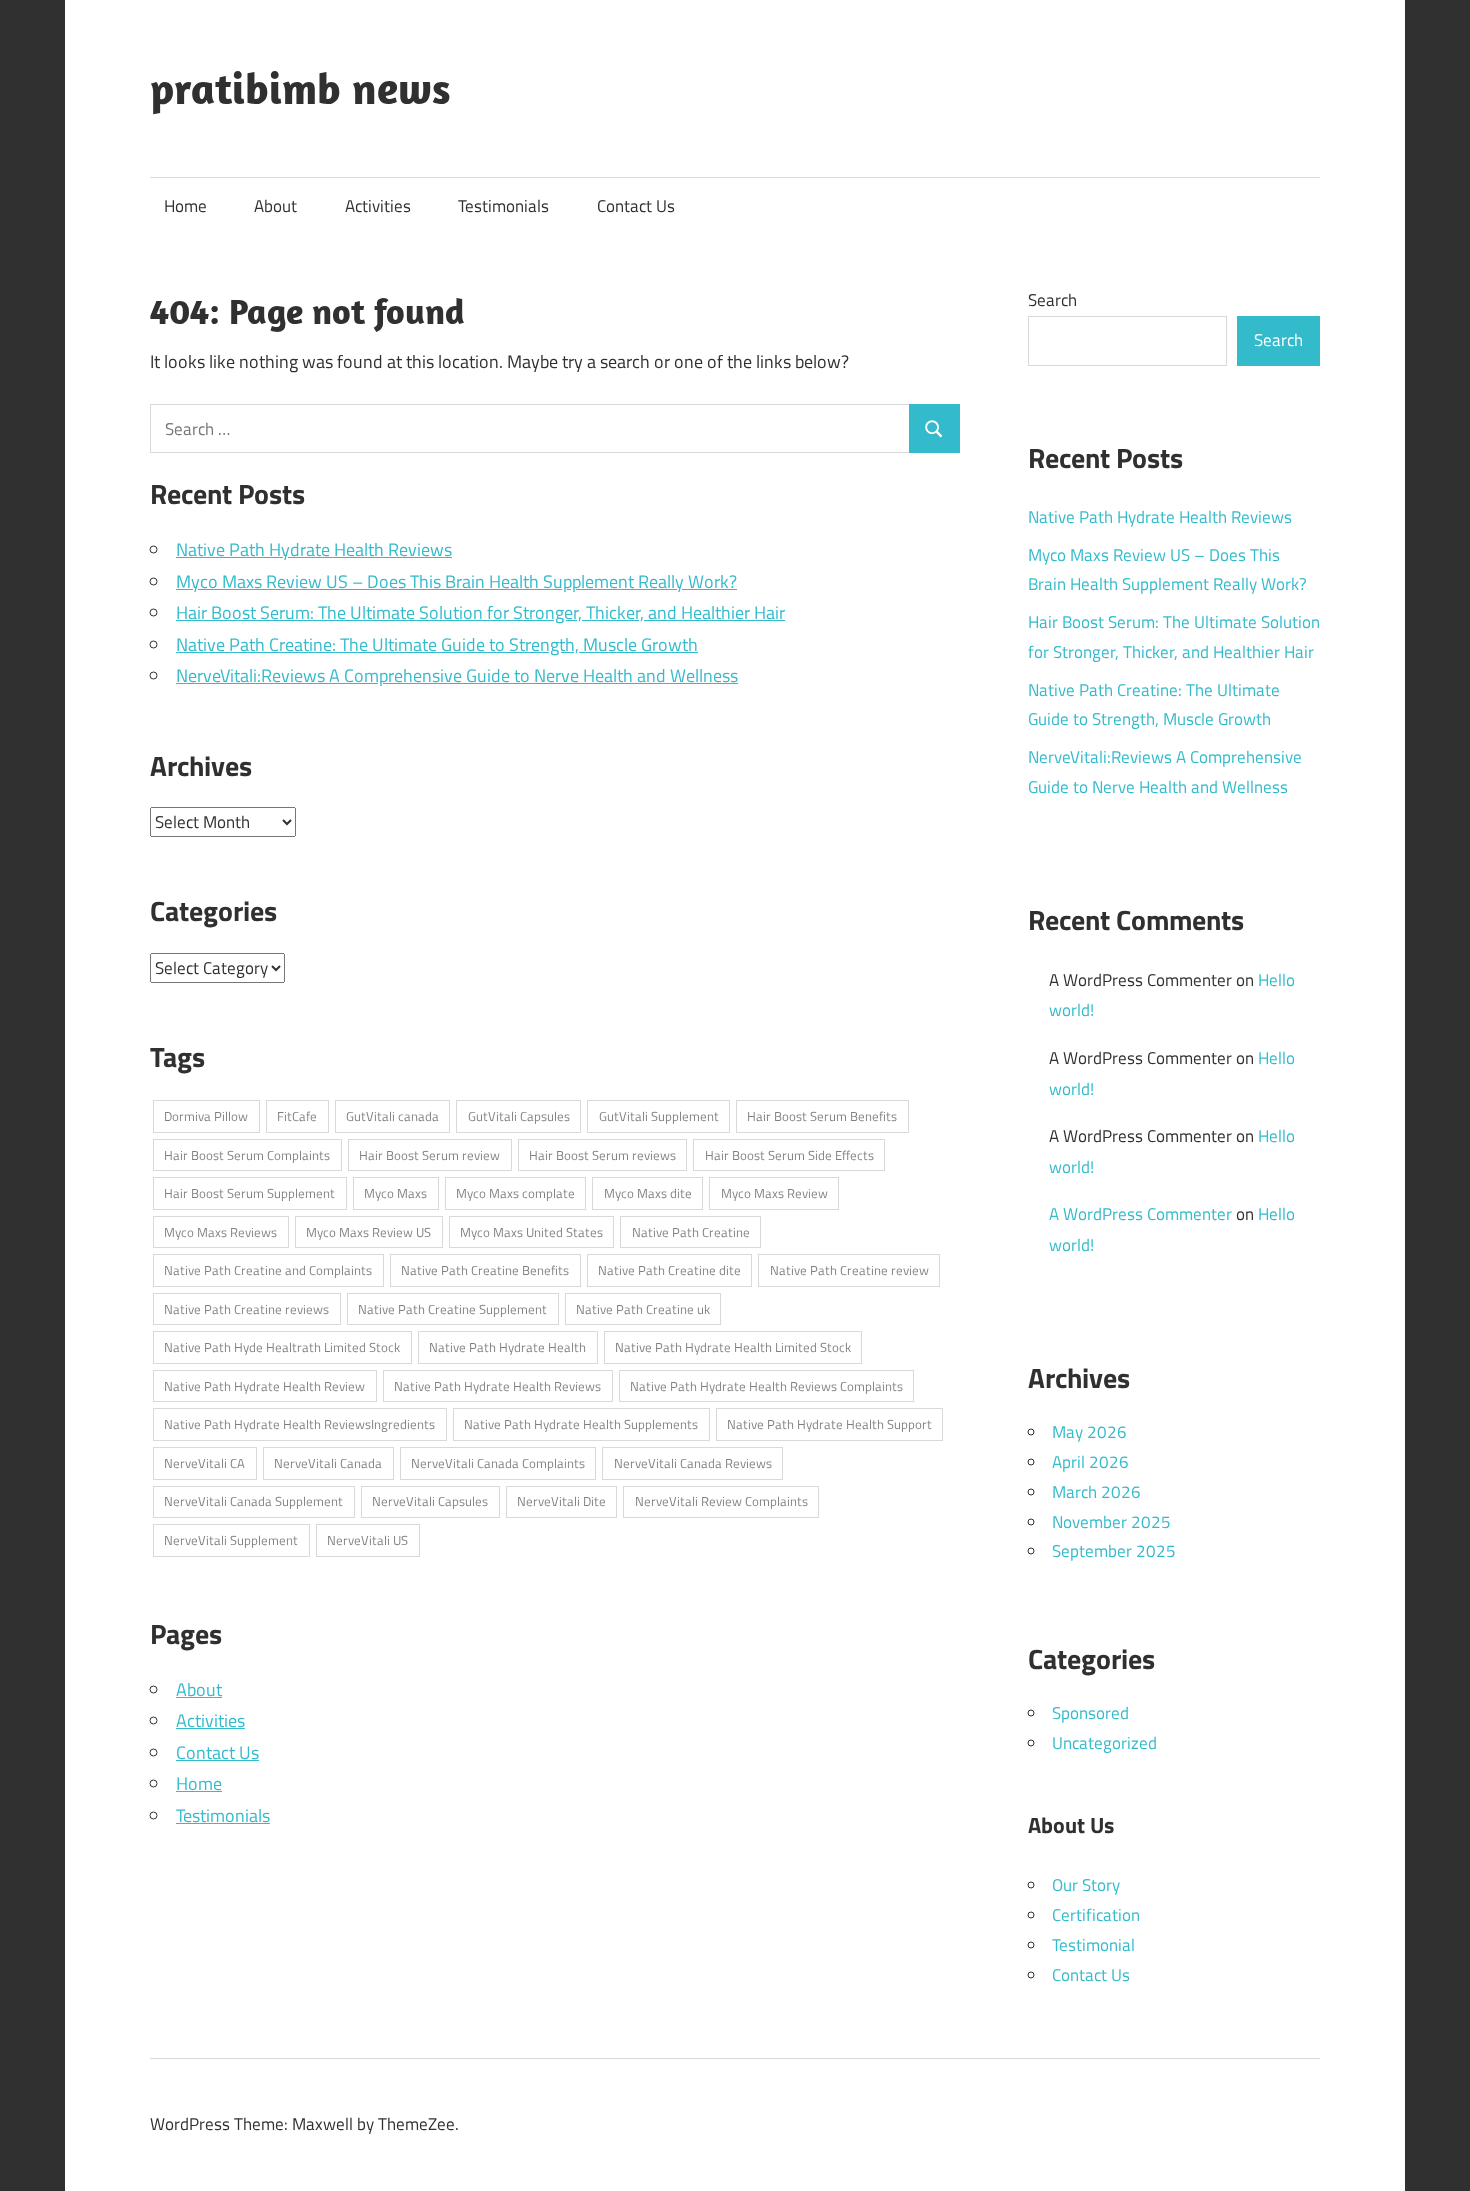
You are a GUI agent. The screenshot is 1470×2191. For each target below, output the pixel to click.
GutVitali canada (392, 1116)
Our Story (1086, 1885)
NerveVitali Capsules (430, 1501)
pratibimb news (300, 88)
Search (1052, 300)
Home (185, 206)
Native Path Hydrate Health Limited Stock (733, 1347)
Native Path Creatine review (849, 1270)
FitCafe (297, 1116)
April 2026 (1090, 1462)
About (275, 206)
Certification (1096, 1915)
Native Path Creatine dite (669, 1270)
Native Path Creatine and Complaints (268, 1270)
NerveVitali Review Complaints (721, 1501)
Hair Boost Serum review (429, 1155)
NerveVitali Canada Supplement (253, 1501)
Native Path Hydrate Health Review (264, 1386)
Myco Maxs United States (531, 1232)
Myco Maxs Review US (368, 1232)
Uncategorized (1104, 1743)
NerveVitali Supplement (231, 1540)
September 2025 (1114, 1551)
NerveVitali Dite (561, 1501)
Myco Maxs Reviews (220, 1232)
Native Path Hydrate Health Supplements (581, 1424)
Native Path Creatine (691, 1232)
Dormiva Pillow (206, 1116)
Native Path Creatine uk (643, 1309)
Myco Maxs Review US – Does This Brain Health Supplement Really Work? (456, 581)
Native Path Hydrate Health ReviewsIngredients (299, 1424)
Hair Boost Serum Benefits (822, 1116)
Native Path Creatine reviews (246, 1309)
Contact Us (636, 206)
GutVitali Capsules (519, 1116)
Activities (378, 206)
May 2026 (1089, 1432)
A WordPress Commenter (1140, 1214)
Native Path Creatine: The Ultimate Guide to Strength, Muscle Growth (437, 644)
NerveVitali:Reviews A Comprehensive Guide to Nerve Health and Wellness (457, 675)
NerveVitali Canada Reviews (693, 1463)
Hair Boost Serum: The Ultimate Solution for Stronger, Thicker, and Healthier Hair (480, 612)
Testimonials (503, 206)
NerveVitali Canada (328, 1463)
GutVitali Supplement (659, 1116)
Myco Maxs (395, 1193)
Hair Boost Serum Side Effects (789, 1155)
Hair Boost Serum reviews (602, 1155)
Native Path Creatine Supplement (452, 1309)
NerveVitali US (367, 1540)
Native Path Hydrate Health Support (829, 1424)
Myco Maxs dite (648, 1193)
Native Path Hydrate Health (507, 1347)
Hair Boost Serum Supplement (249, 1193)
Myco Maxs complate (515, 1193)
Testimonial (1093, 1945)
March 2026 (1096, 1492)
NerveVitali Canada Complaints (498, 1463)
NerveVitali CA (204, 1463)
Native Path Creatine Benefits (485, 1270)
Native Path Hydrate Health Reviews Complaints (766, 1386)
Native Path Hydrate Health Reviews (314, 549)
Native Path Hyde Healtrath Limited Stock (282, 1347)
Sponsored (1090, 1713)
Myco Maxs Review (774, 1193)
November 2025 (1111, 1522)
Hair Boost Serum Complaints (247, 1155)
